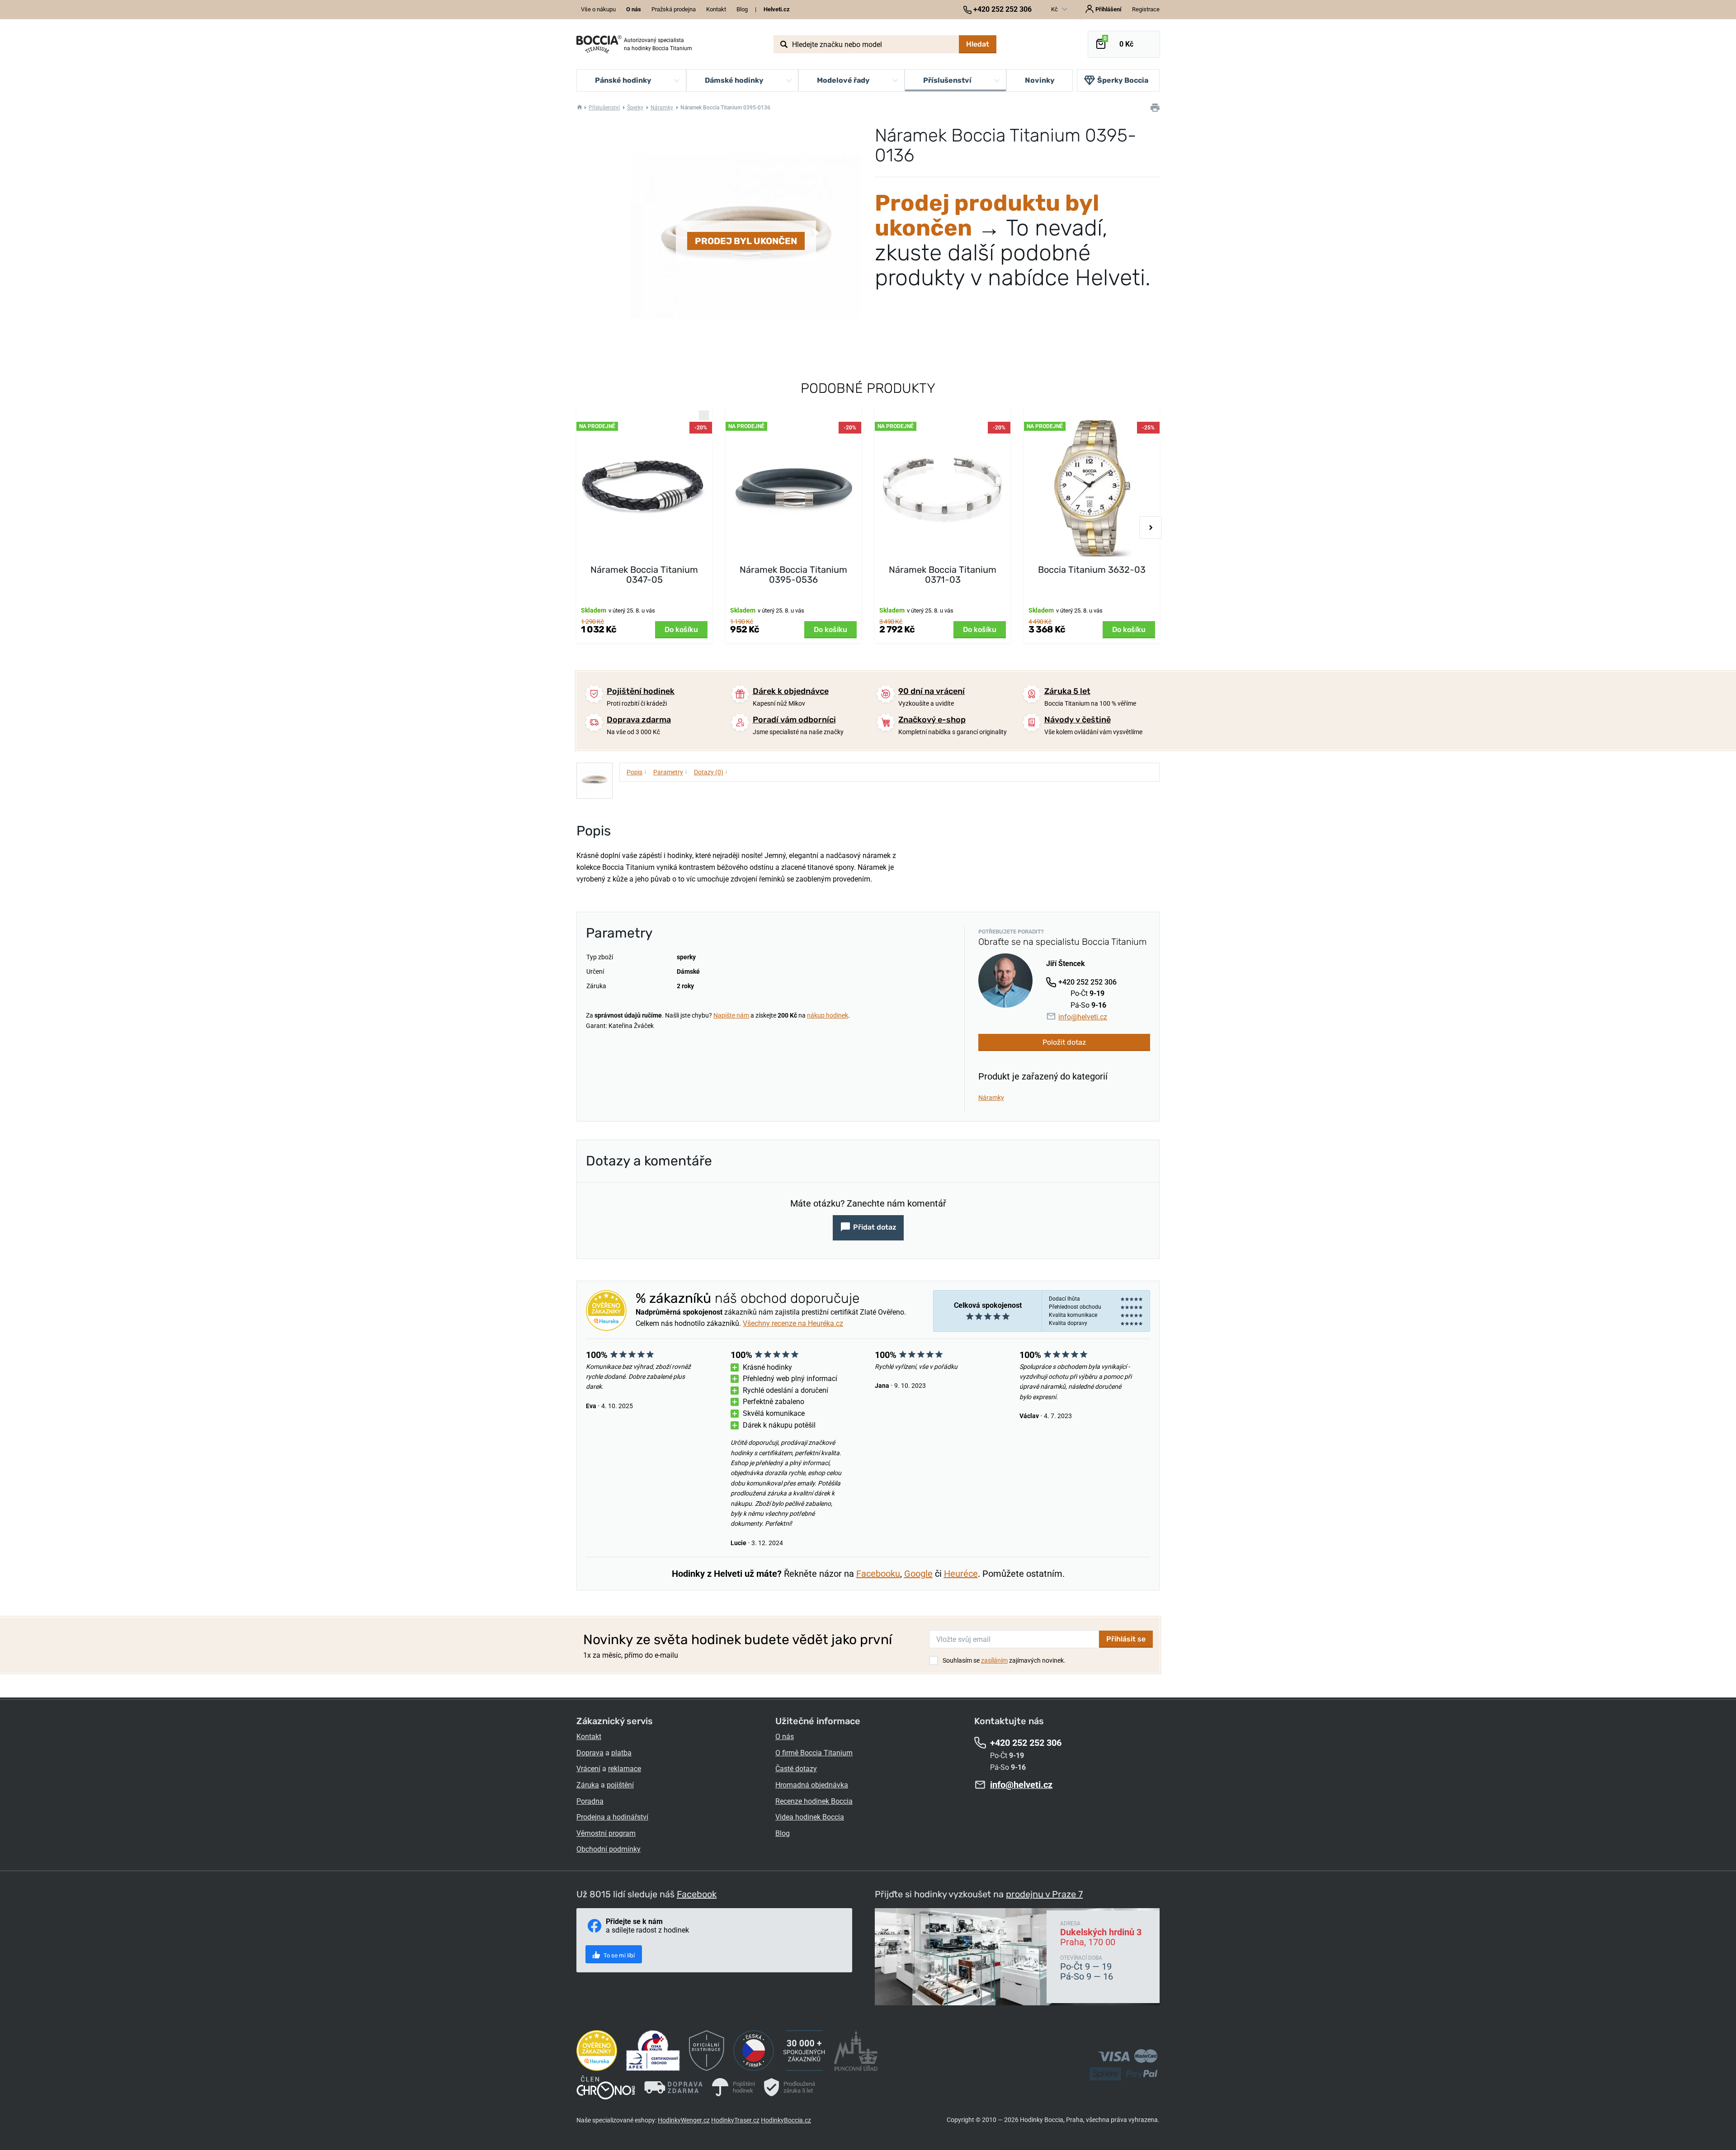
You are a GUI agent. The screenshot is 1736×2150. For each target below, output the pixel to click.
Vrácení (588, 1769)
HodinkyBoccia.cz (786, 2120)
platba (621, 1753)
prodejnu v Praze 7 (1044, 1894)
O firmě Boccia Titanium (814, 1753)
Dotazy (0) (711, 772)
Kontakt (716, 9)
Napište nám (731, 1015)
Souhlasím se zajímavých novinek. (1004, 1660)
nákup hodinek (828, 1015)
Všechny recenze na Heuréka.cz (793, 1323)
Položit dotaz (1064, 1042)
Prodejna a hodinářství (612, 1817)
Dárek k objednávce (791, 691)
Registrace (1146, 9)
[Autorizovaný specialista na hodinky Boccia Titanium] (599, 44)
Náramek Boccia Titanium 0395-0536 (793, 575)
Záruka (588, 1785)
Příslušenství (604, 108)
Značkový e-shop (932, 720)
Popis (637, 772)
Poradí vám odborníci (794, 720)
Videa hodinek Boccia (810, 1817)
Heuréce (961, 1574)
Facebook (697, 1894)
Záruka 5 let (1067, 691)
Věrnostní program (606, 1833)
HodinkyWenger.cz (684, 2120)
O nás (785, 1737)
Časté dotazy (796, 1769)
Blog (742, 9)
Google (918, 1574)
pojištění (620, 1785)
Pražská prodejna (674, 9)
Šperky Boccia (1123, 80)
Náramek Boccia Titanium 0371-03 (943, 575)
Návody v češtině (1078, 720)
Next (1151, 528)
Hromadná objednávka (812, 1785)
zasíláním (994, 1660)
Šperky (635, 108)
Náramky (662, 108)
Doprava (590, 1753)
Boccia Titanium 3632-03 (1092, 570)
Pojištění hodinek (641, 691)
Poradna (590, 1801)
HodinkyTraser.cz (735, 2120)
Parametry (670, 772)
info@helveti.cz (1083, 1017)
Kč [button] (1055, 9)
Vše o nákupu (598, 9)
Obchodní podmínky (609, 1849)
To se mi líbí (618, 1955)
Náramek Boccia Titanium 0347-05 (644, 575)
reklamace (625, 1769)
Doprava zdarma (639, 720)
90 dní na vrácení (932, 691)
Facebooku (878, 1574)
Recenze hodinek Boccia (814, 1801)
